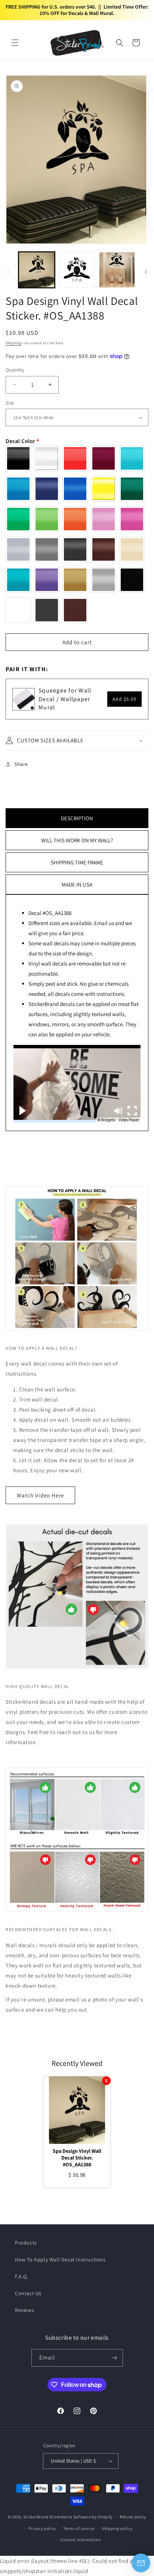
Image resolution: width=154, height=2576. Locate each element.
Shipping (13, 343)
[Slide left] (8, 272)
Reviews (24, 2310)
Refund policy (133, 2517)
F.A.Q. (22, 2276)
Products (26, 2243)
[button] (15, 43)
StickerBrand (36, 2517)
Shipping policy (117, 2528)
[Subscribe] (114, 2358)
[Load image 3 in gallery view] (117, 270)
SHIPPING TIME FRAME (77, 862)
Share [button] (21, 764)
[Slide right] (146, 272)
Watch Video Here (40, 1495)
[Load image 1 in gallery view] (37, 270)
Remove (106, 2081)
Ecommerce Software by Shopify (81, 2517)
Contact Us (28, 2293)
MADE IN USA (77, 884)
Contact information (80, 2540)
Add (125, 699)
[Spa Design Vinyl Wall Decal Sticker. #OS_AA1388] (77, 2110)
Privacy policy (42, 2528)
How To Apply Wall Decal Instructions (60, 2260)
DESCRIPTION (77, 818)
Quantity (15, 370)
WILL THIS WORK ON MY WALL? (77, 840)
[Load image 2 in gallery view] (77, 270)
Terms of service (79, 2528)
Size (10, 403)
